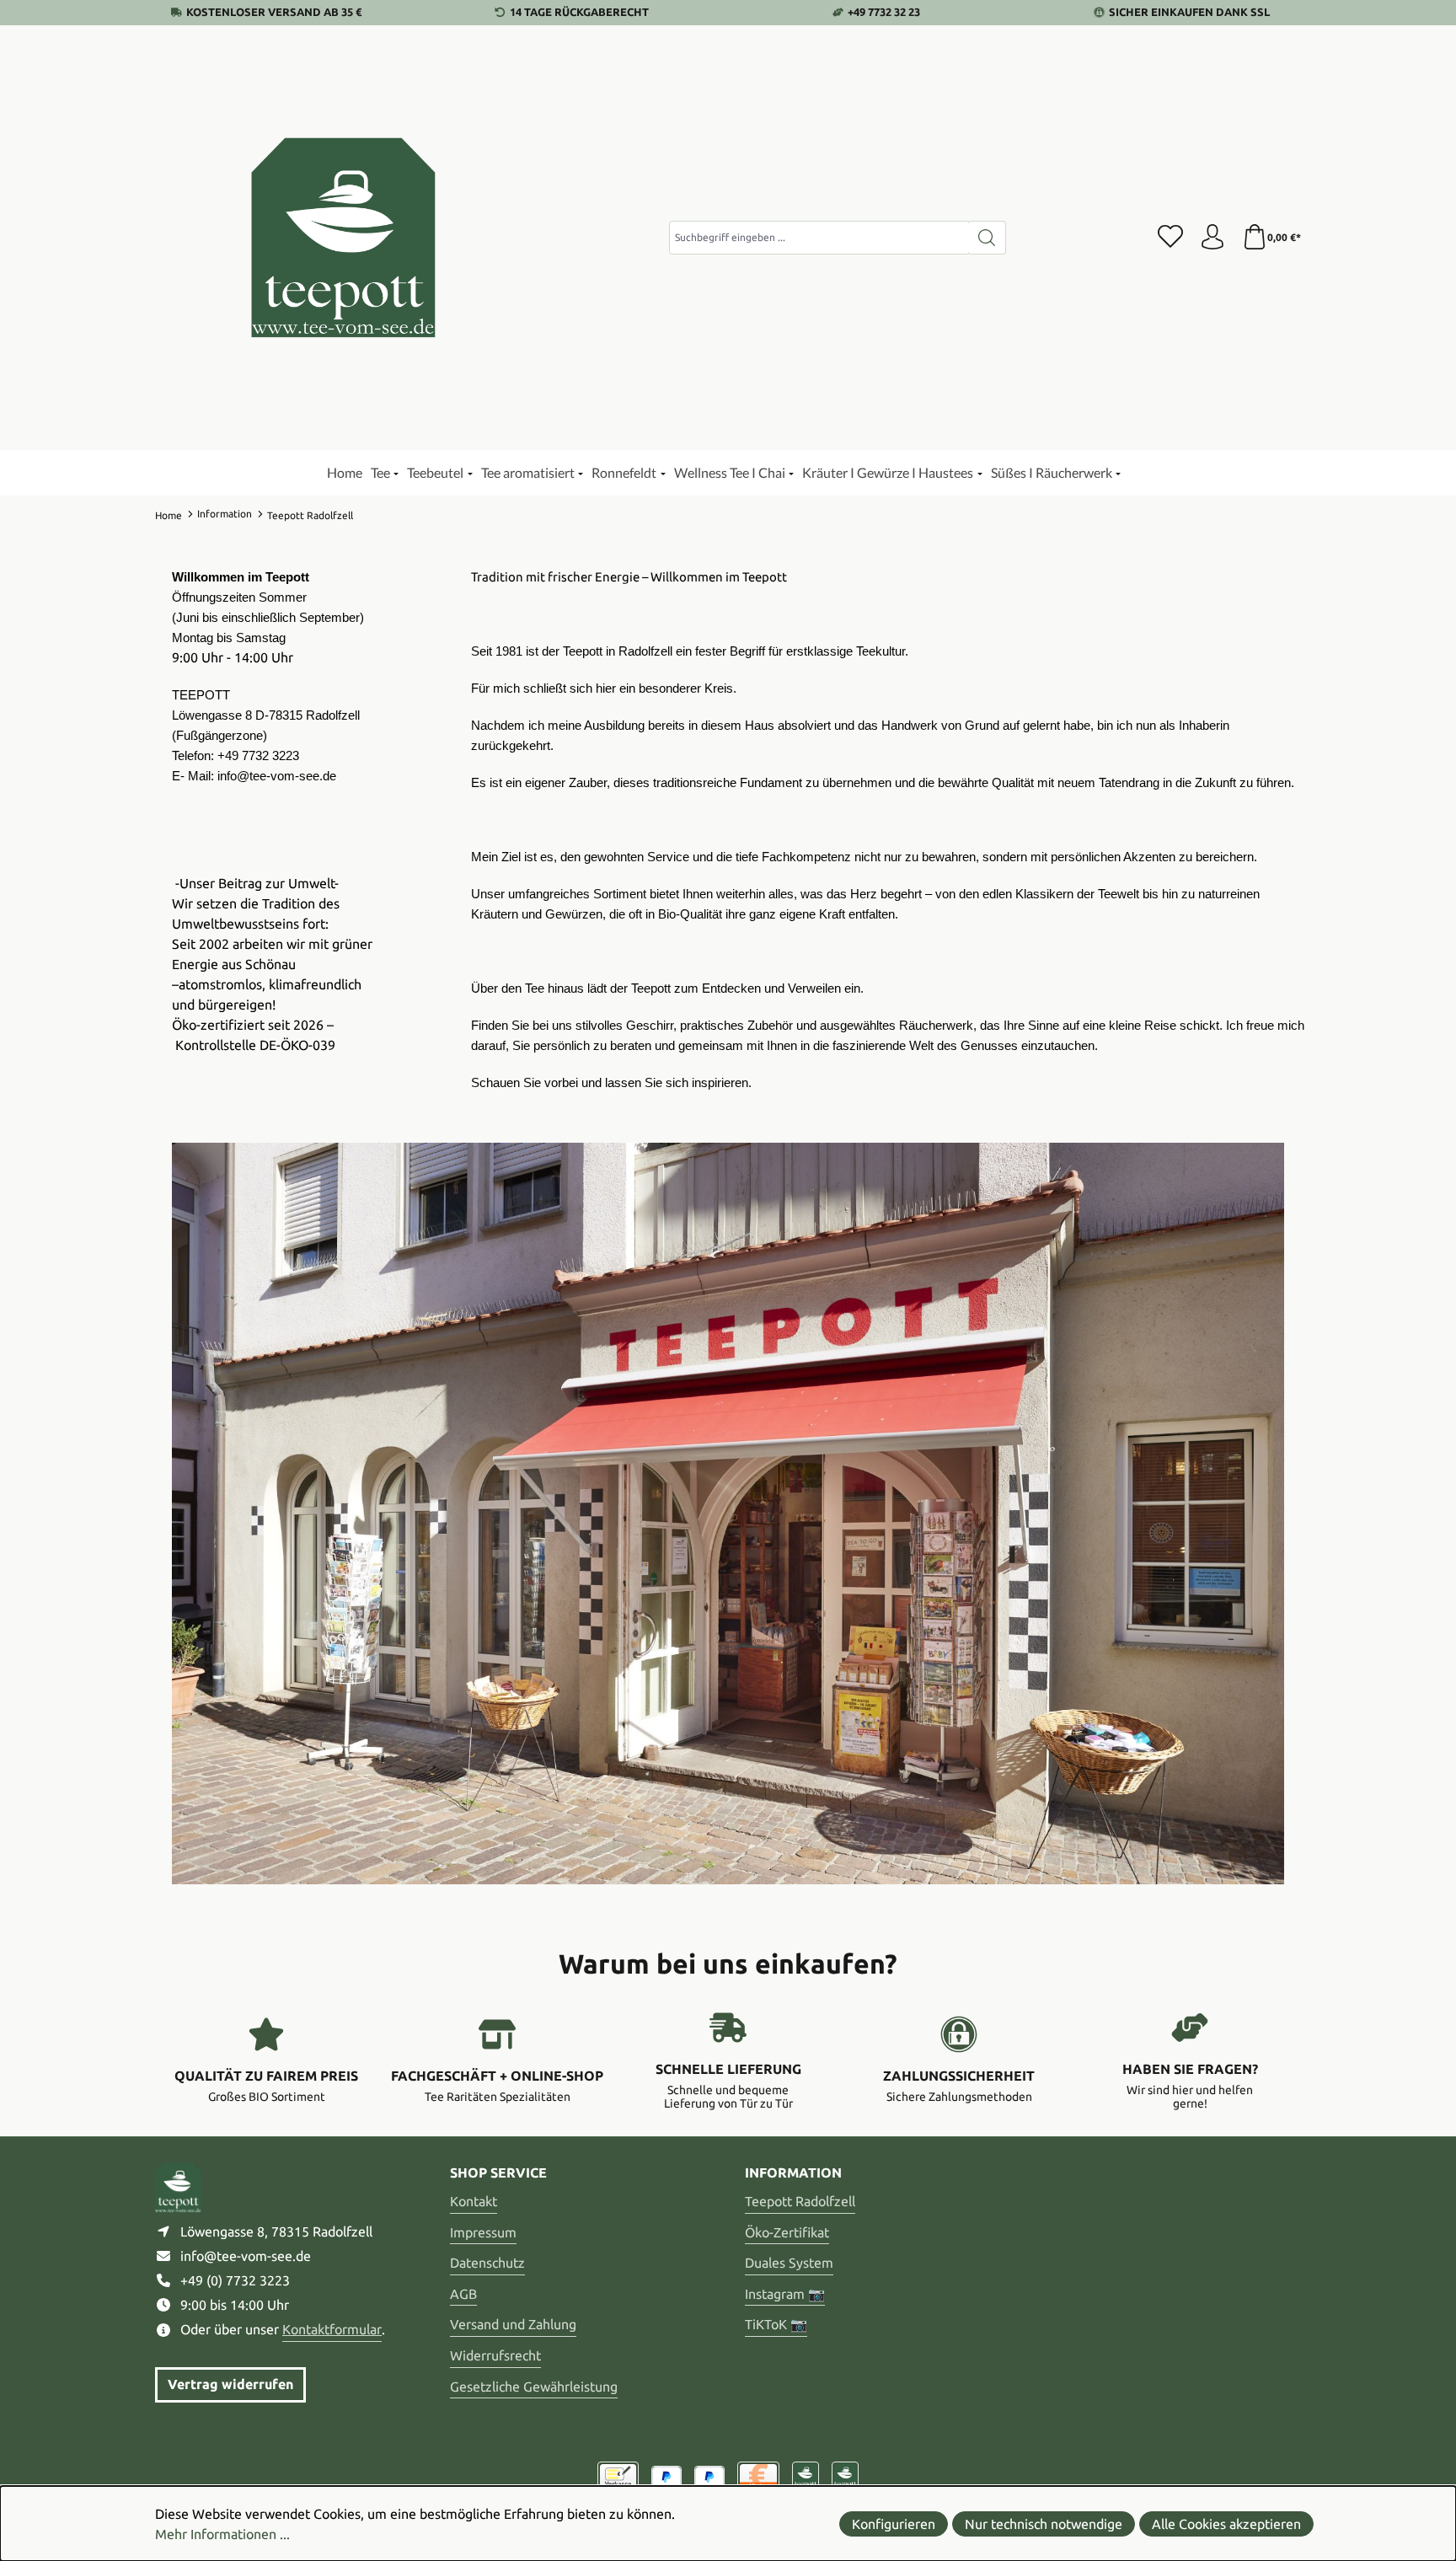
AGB (463, 2294)
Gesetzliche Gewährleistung (534, 2387)
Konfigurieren (894, 2524)
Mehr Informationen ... (222, 2534)
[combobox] (819, 238)
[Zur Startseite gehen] (345, 238)
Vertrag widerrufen (230, 2384)
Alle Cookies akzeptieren (1226, 2524)
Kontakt (474, 2201)
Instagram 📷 (785, 2294)
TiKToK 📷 (776, 2324)
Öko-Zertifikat (787, 2232)
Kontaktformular (332, 2329)
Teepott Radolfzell (800, 2201)
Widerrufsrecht (495, 2355)
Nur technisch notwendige (1044, 2524)
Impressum (483, 2232)
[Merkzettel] (1170, 238)
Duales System (789, 2263)
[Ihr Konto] (1212, 238)
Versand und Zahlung (513, 2324)
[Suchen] (987, 238)
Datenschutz (487, 2263)
